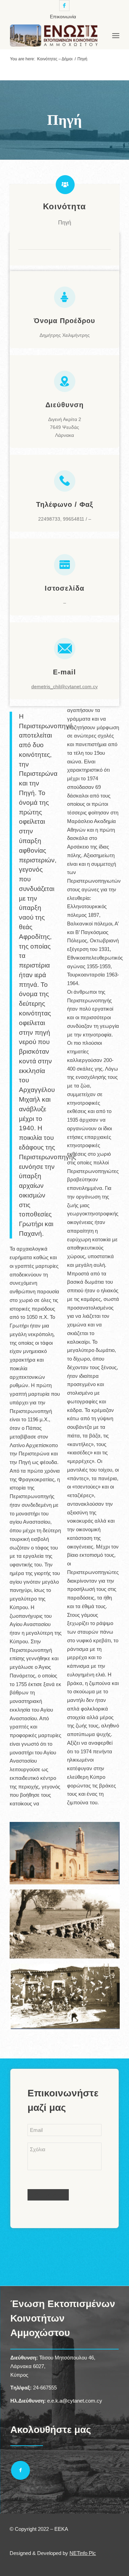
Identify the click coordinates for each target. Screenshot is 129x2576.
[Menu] (116, 36)
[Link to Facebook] (64, 6)
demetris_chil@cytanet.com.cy (64, 686)
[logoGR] (53, 36)
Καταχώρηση (48, 2195)
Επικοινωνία (63, 17)
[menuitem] (63, 17)
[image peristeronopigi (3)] (67, 1856)
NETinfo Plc (83, 2553)
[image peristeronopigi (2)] (67, 1927)
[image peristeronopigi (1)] (67, 1999)
